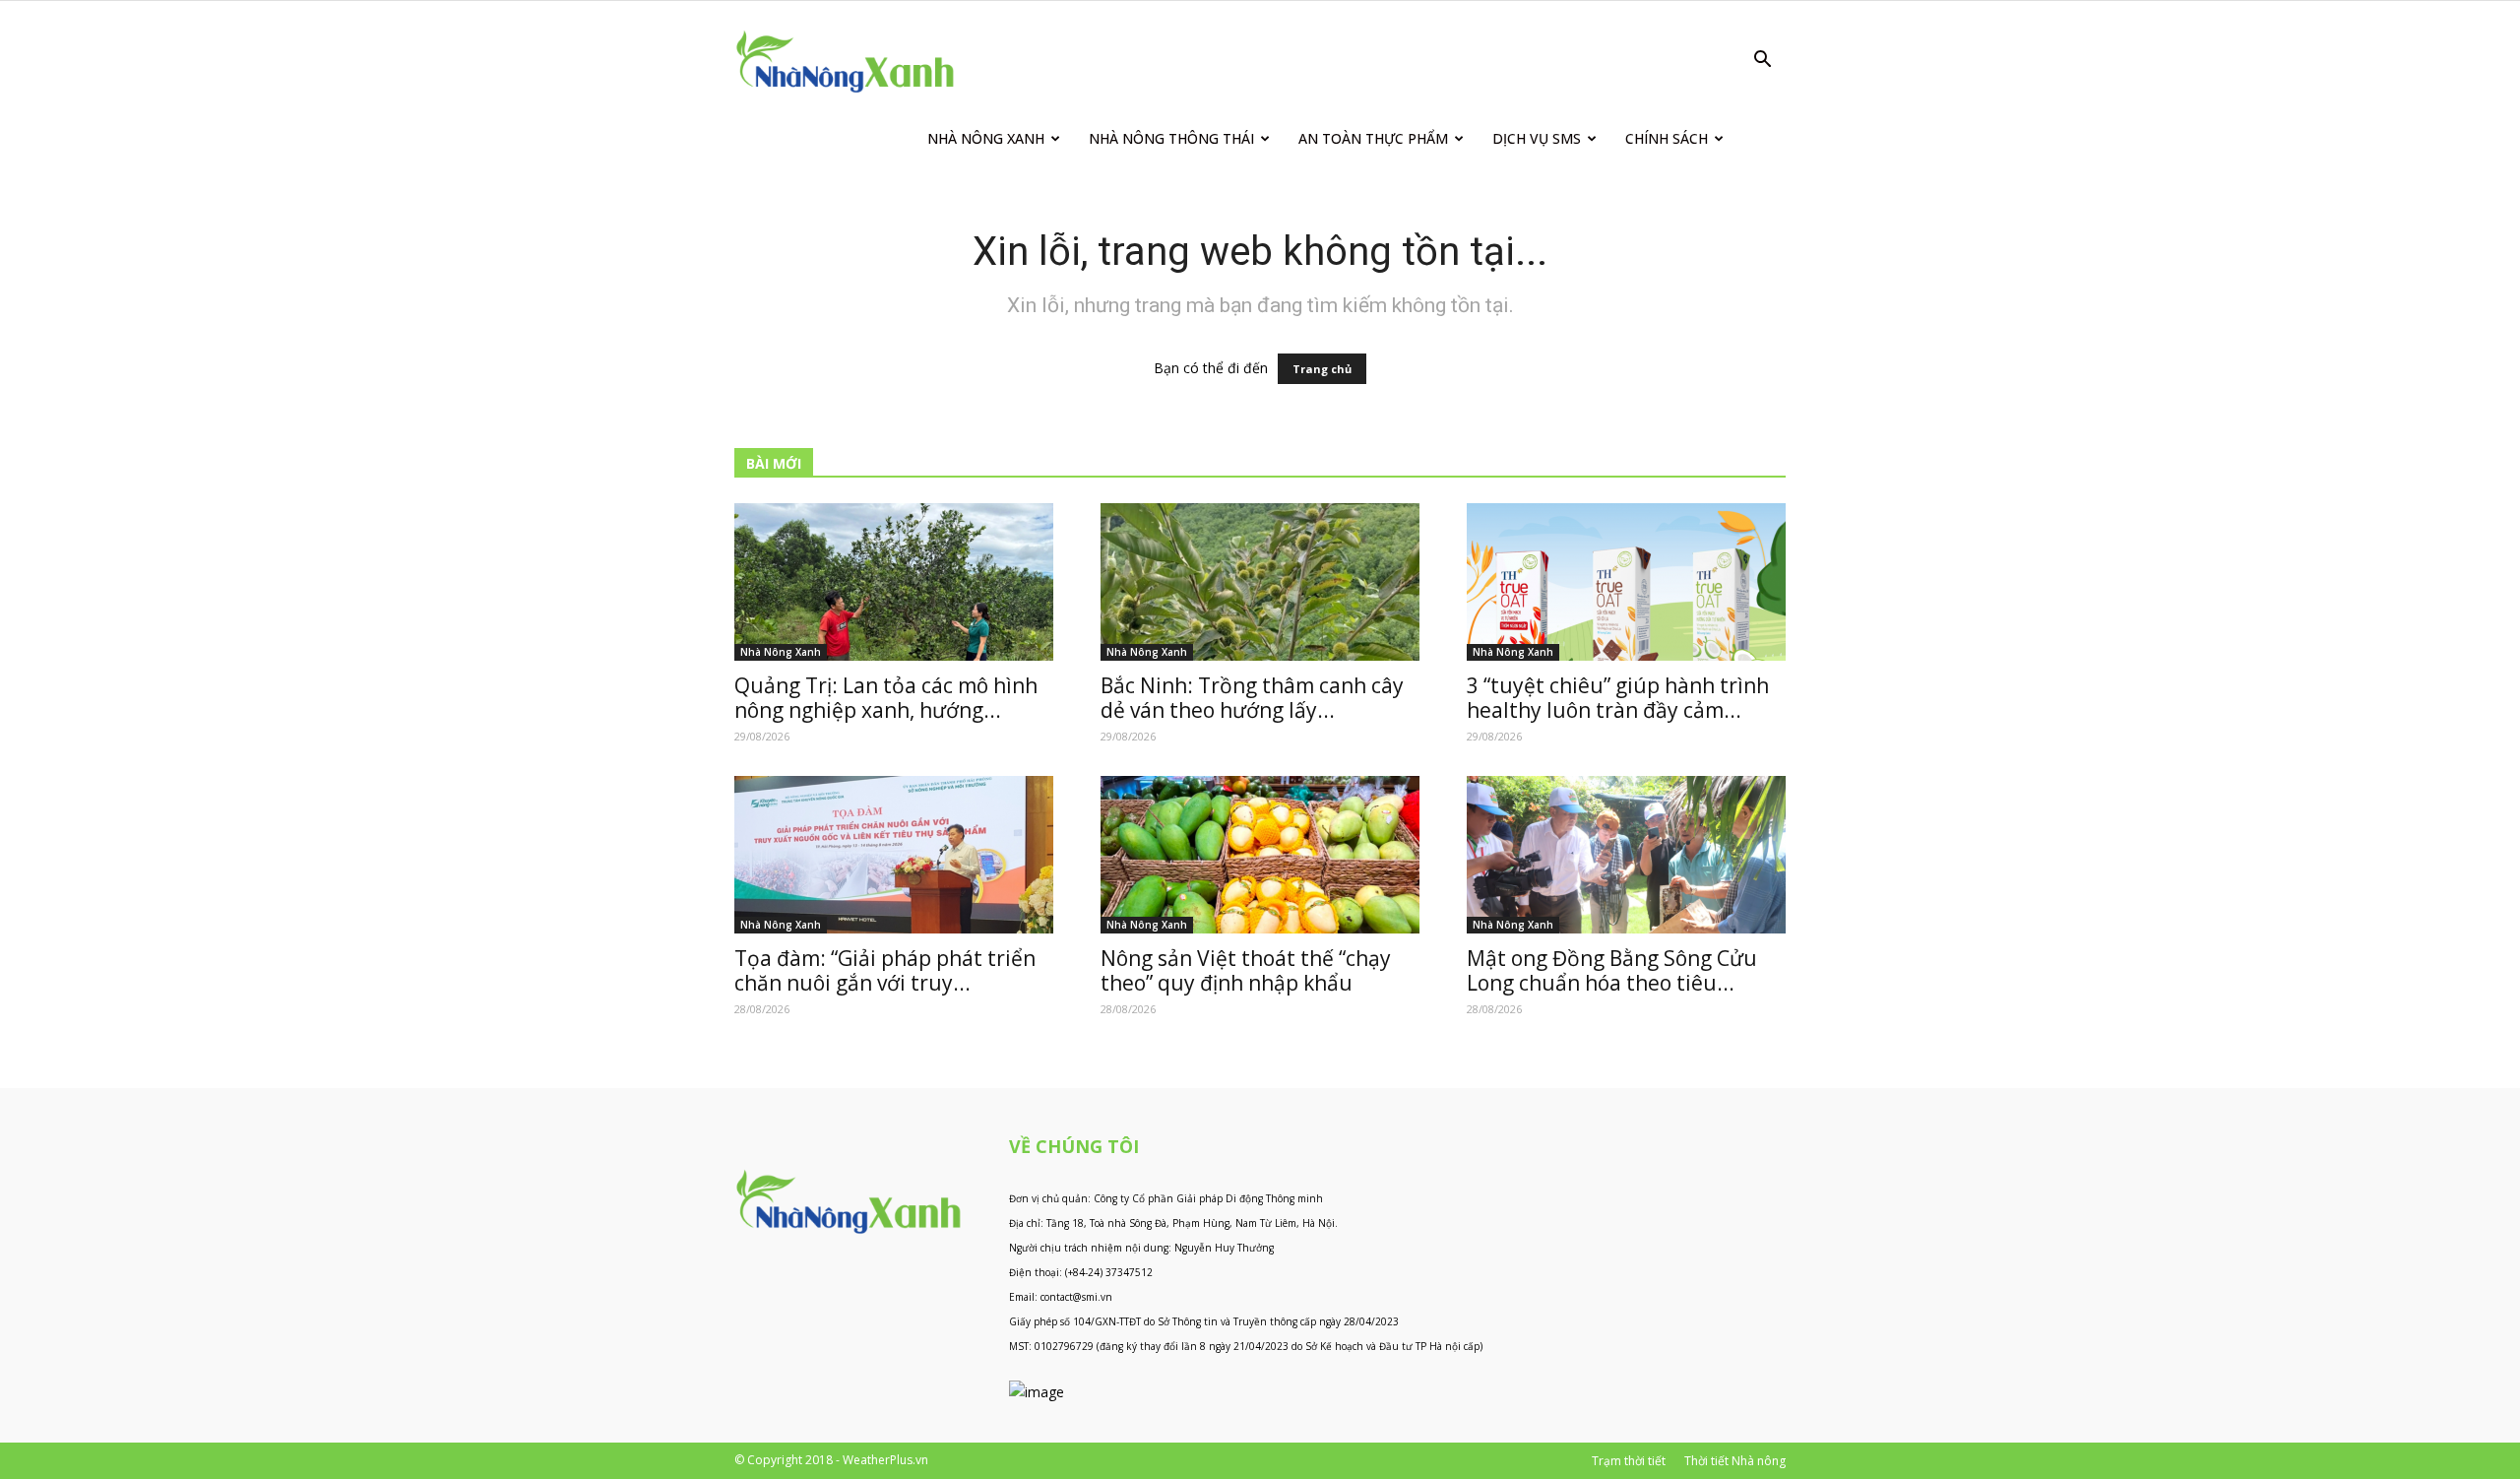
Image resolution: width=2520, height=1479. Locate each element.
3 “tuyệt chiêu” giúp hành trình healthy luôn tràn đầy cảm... (1618, 698)
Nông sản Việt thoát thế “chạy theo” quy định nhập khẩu (1246, 970)
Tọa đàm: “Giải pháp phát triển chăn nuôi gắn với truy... (885, 970)
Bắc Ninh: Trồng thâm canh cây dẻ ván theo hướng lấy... (1252, 698)
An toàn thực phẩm (1373, 138)
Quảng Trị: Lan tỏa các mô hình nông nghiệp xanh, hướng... (886, 698)
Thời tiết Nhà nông (1735, 1461)
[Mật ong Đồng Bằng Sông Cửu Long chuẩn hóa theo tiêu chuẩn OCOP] (1626, 855)
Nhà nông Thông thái (1171, 138)
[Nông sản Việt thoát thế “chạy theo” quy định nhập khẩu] (1260, 855)
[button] (1762, 62)
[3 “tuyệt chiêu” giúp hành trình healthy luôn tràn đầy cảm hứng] (1626, 582)
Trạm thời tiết (1629, 1461)
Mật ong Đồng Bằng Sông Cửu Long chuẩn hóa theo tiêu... (1612, 970)
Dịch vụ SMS (1537, 138)
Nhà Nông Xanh (986, 138)
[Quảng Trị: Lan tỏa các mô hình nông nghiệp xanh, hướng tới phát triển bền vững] (894, 582)
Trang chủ (1322, 369)
